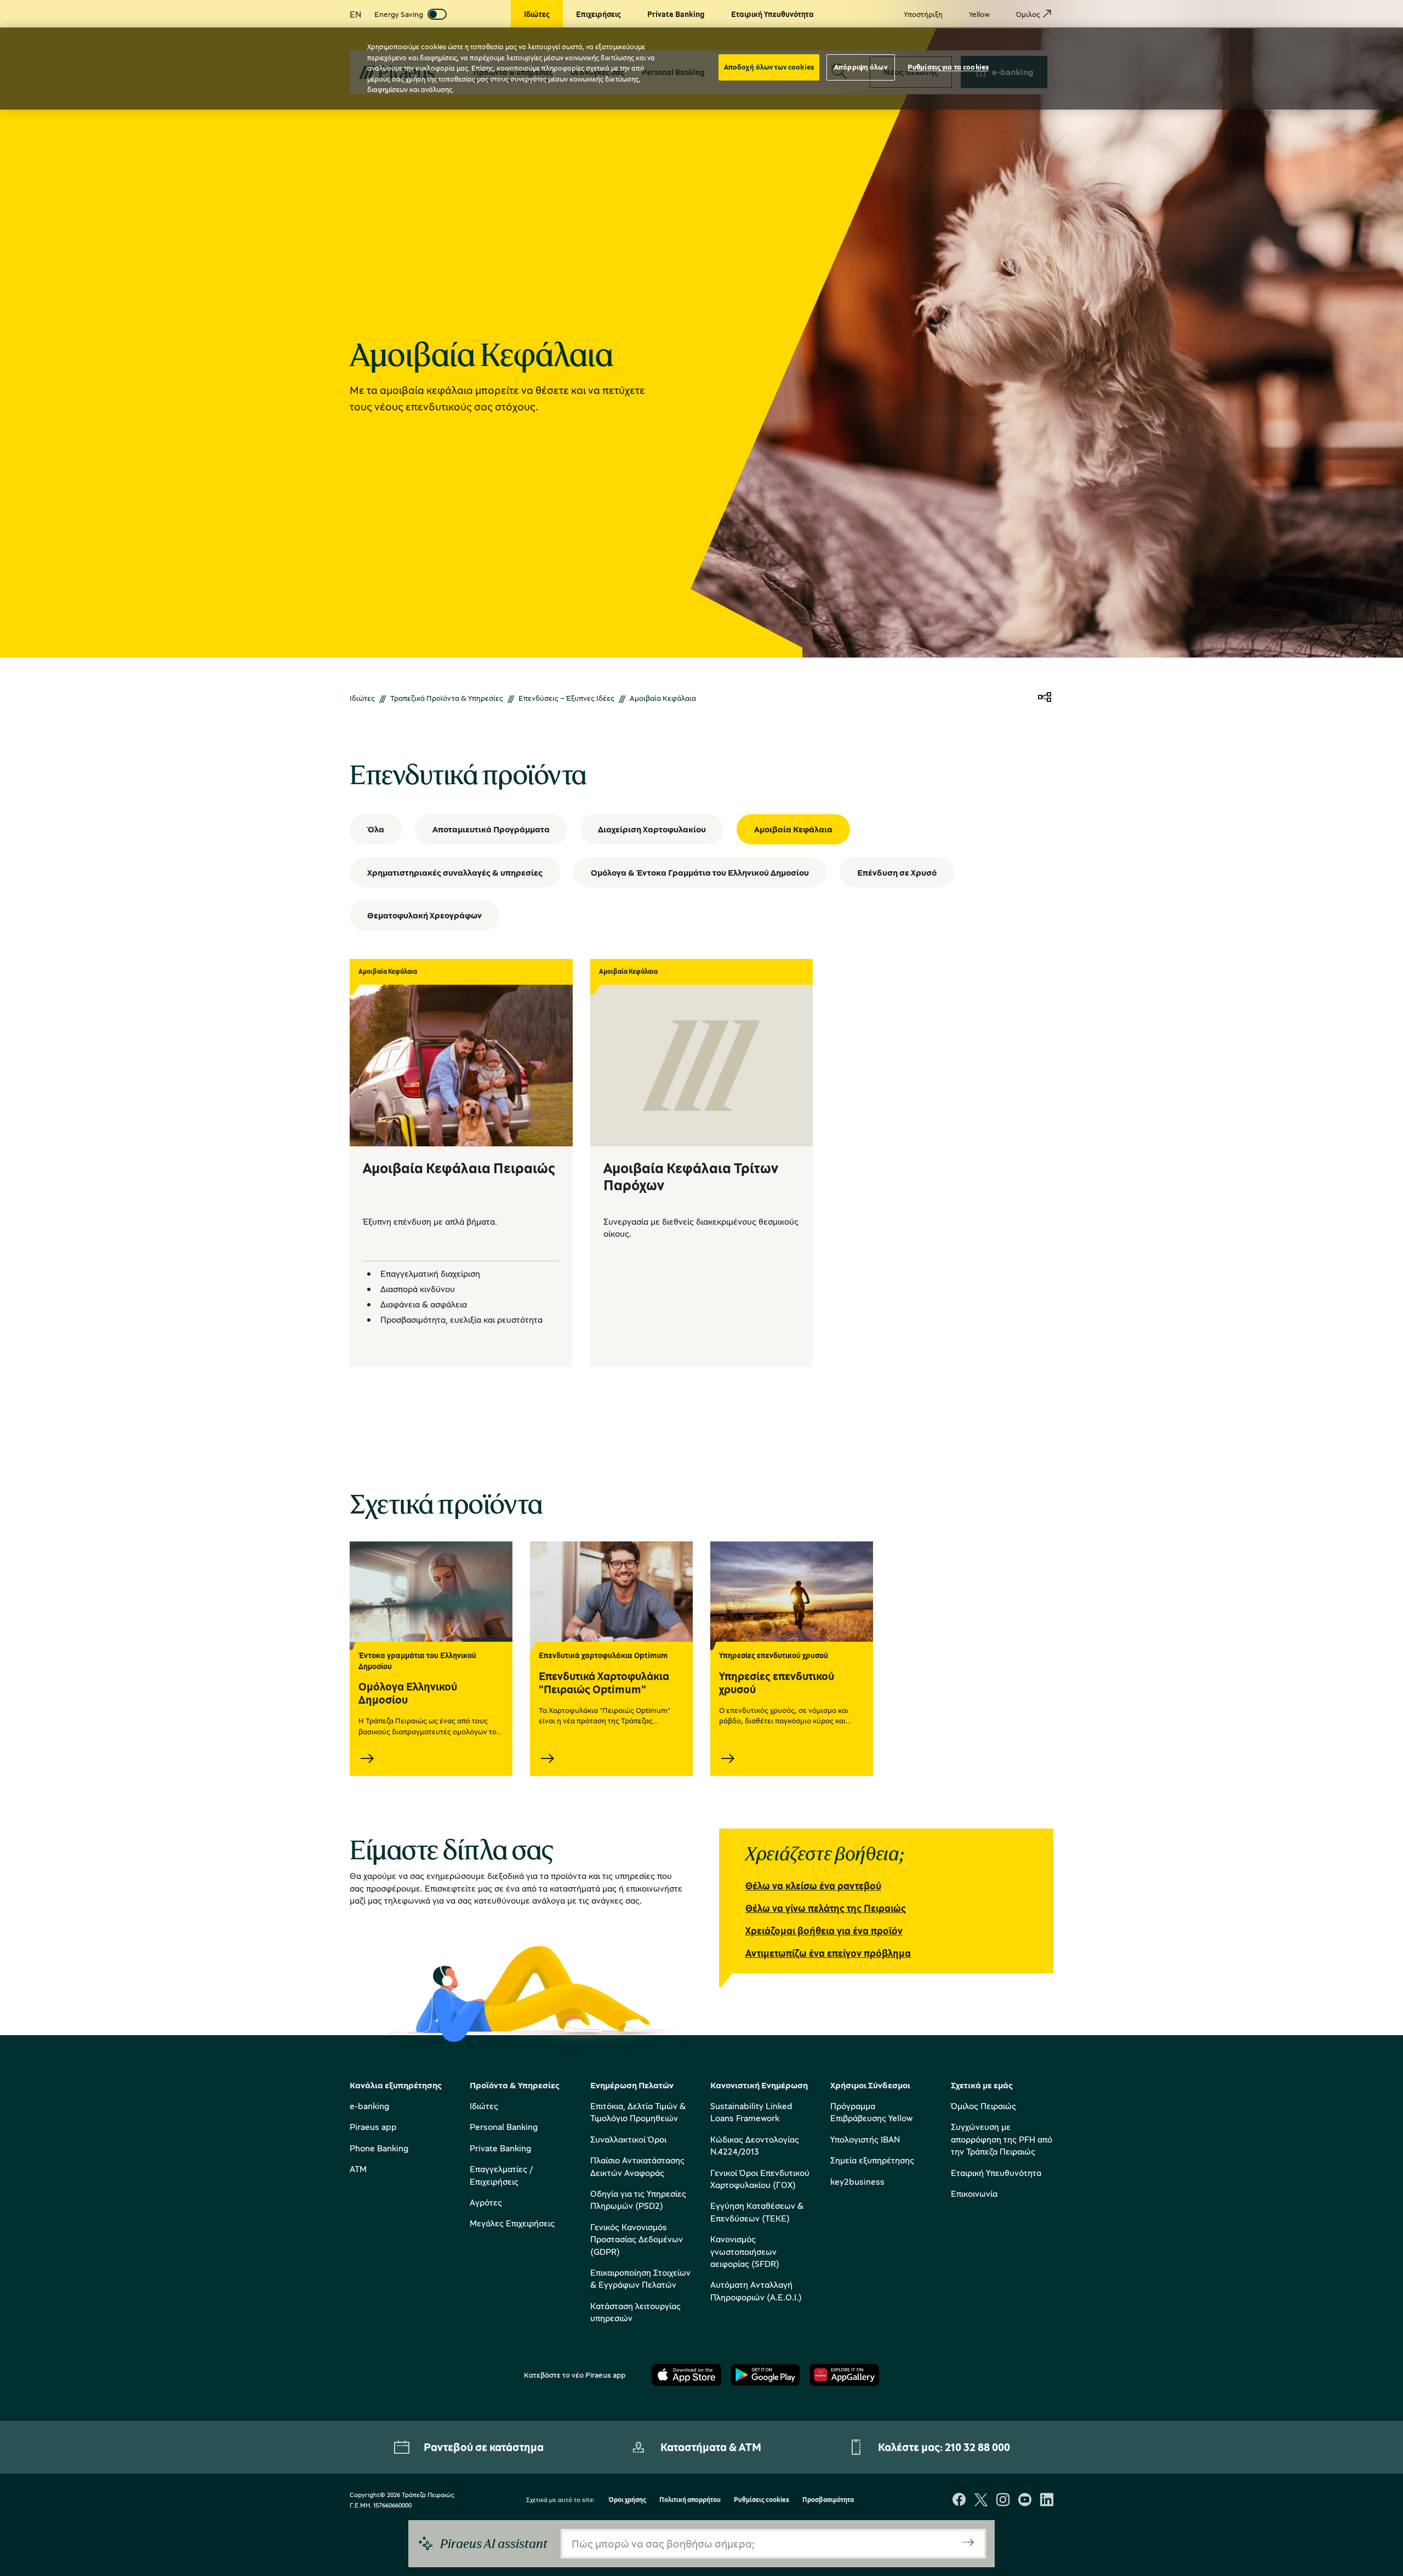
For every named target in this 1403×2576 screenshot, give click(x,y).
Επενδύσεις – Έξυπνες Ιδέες (566, 698)
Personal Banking (504, 2127)
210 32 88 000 (977, 2447)
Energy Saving (399, 14)
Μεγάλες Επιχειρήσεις (512, 2223)
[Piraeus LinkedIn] (1047, 2501)
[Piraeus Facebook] (959, 2501)
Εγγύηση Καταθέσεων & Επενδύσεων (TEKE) (757, 2212)
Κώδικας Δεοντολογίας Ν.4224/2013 (755, 2145)
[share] (1045, 698)
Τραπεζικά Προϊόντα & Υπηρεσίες (447, 698)
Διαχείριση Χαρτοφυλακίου (652, 829)
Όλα (376, 829)
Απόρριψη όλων (861, 67)
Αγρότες (486, 2202)
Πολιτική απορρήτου (690, 2500)
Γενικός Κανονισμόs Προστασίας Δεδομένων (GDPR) (637, 2239)
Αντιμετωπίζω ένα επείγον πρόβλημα (828, 1953)
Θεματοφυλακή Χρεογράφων (424, 915)
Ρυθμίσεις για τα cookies (948, 67)
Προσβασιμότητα (828, 2500)
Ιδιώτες (362, 698)
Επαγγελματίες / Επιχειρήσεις (501, 2175)
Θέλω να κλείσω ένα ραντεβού (813, 1886)
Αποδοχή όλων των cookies (769, 67)
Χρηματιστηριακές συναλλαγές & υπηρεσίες (455, 872)
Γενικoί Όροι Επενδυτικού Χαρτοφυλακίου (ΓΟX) (760, 2179)
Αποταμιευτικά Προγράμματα (491, 829)
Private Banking (500, 2148)
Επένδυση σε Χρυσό (897, 872)
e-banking (369, 2106)
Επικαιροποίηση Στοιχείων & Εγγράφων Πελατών (640, 2278)
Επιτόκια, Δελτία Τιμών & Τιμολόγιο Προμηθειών (638, 2112)
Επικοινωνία (974, 2194)
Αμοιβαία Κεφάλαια (793, 829)
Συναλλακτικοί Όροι (628, 2139)
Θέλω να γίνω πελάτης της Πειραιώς (826, 1908)
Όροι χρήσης (627, 2500)
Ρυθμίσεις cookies (762, 2500)
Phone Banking (379, 2148)
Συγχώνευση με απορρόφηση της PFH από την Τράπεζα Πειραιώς (1002, 2139)
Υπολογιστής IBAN (865, 2139)
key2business (857, 2181)
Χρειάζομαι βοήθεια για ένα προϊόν (824, 1930)
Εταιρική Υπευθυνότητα (996, 2173)
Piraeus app (373, 2127)
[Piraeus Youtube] (1025, 2501)
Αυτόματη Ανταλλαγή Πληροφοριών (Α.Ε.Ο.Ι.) (756, 2291)
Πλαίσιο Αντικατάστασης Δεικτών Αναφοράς (637, 2166)
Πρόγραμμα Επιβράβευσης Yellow (871, 2112)
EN (355, 14)
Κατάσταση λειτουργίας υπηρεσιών (635, 2312)
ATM (358, 2169)
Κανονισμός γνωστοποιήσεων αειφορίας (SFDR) (745, 2251)
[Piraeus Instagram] (1003, 2501)
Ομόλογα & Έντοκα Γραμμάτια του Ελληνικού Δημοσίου (700, 872)
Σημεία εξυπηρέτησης (872, 2160)
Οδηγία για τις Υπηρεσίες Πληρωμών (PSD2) (638, 2200)
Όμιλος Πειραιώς (983, 2106)
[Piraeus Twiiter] (981, 2501)
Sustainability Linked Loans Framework (751, 2112)
